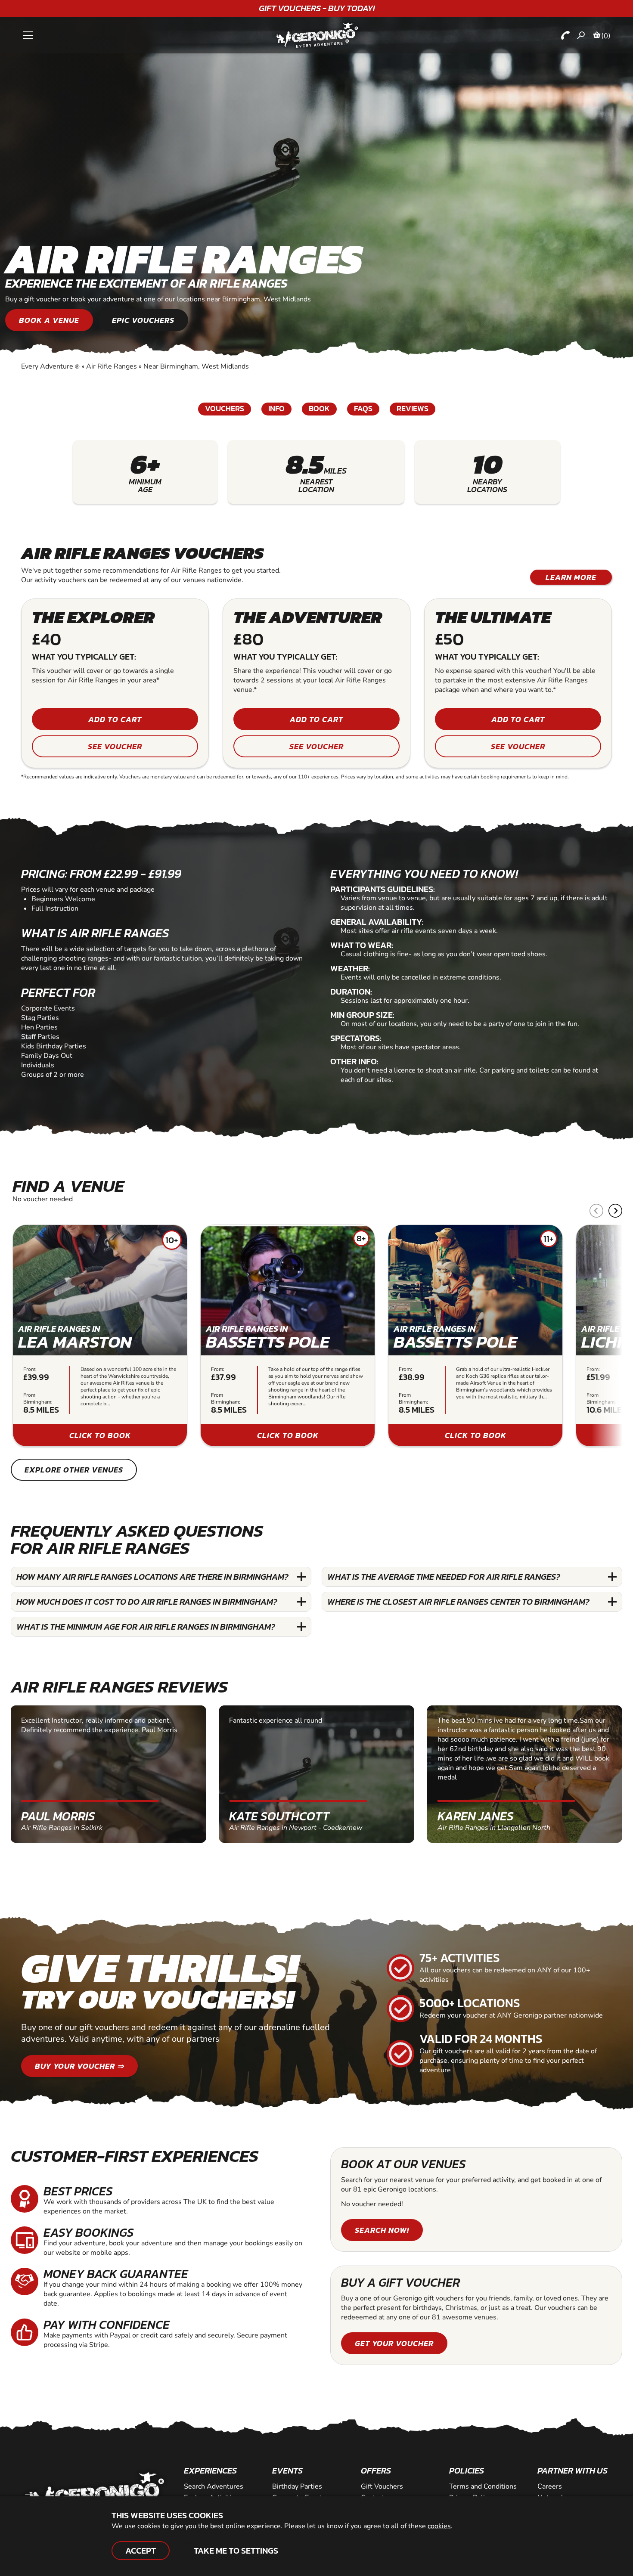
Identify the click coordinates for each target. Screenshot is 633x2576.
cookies (439, 2526)
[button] (615, 1211)
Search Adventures (214, 2486)
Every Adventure (50, 366)
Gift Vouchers (382, 2486)
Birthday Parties (297, 2486)
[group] (100, 1336)
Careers (550, 2486)
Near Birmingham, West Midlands (196, 366)
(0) (606, 36)
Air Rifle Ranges (112, 366)
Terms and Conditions (483, 2486)
